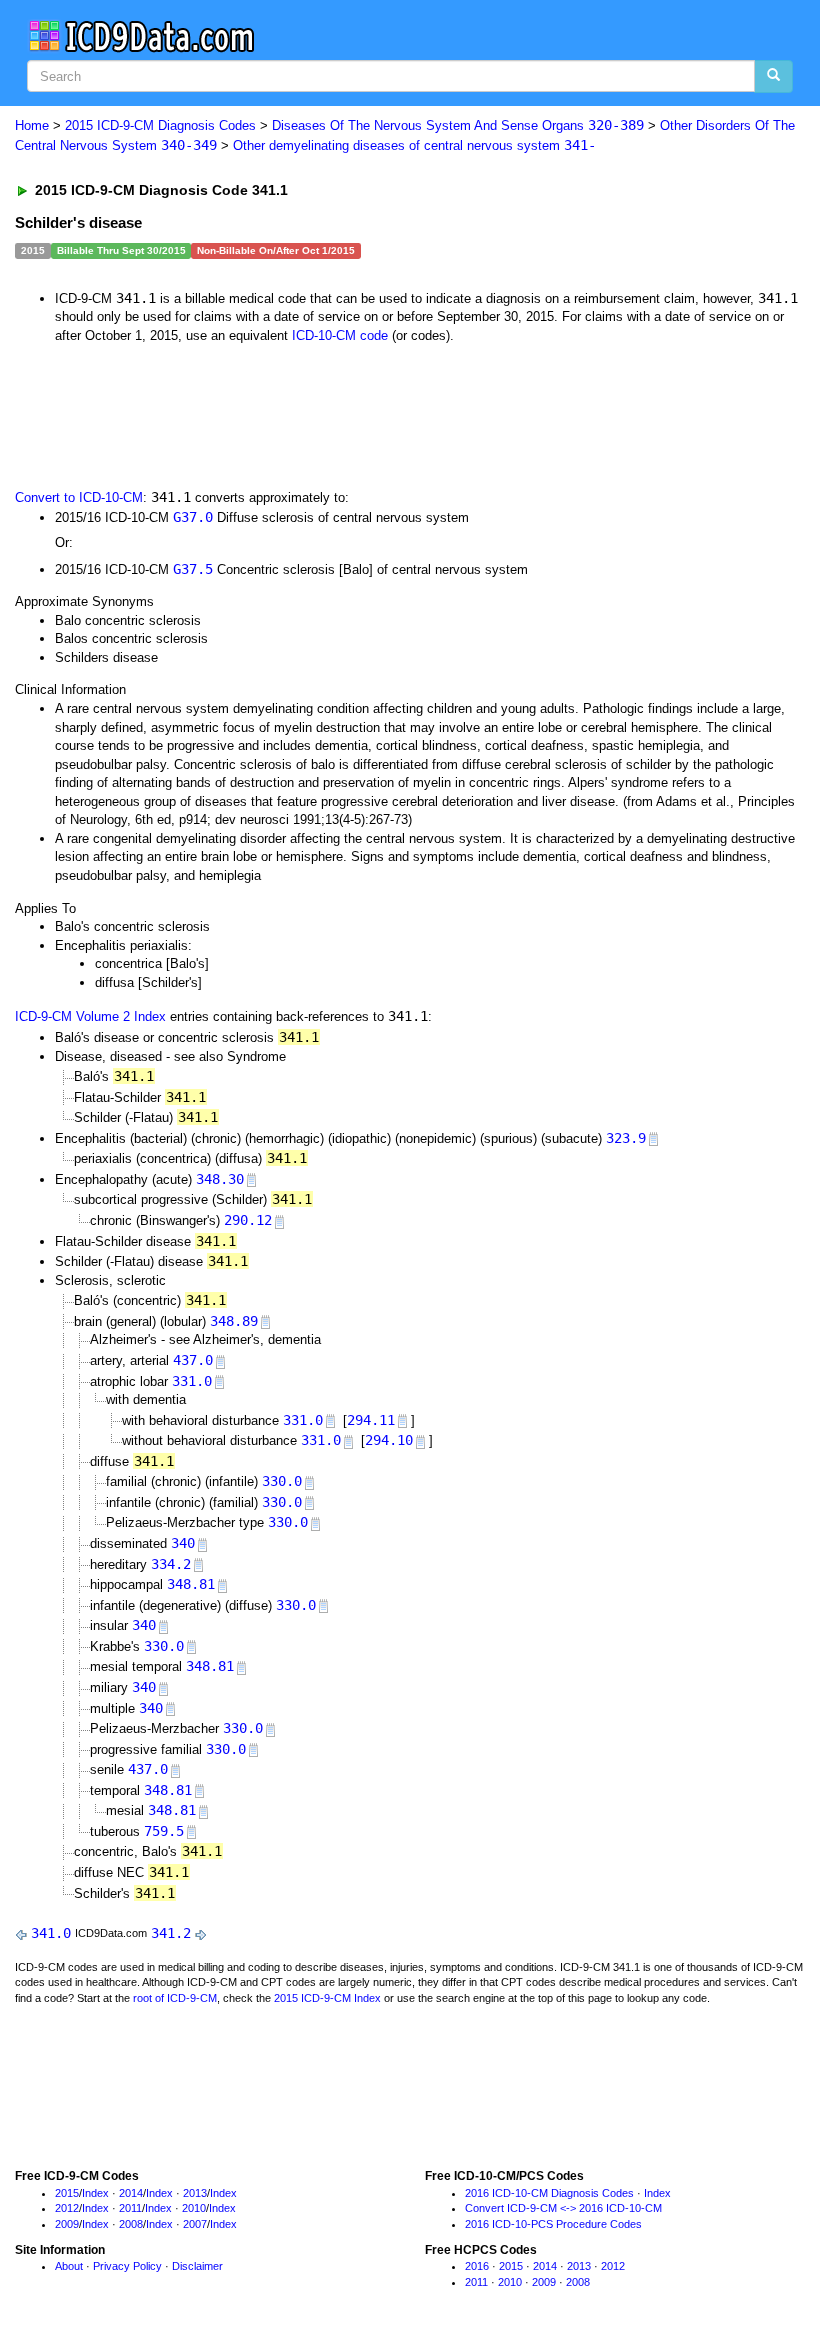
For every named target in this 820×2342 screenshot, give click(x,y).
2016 (477, 2266)
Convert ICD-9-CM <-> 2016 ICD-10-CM (563, 2208)
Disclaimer (197, 2266)
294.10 (389, 1440)
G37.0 (193, 517)
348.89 (234, 1321)
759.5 (164, 1831)
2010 (194, 2208)
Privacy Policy (127, 2266)
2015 (67, 2193)
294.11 (371, 1420)
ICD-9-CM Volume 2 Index (90, 1016)
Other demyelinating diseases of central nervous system (414, 145)
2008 (131, 2224)
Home (32, 125)
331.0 (192, 1381)
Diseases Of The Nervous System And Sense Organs (458, 125)
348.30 (220, 1179)
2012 (67, 2208)
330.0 (282, 1481)
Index (95, 2193)
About (69, 2266)
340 (183, 1543)
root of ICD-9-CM (175, 1998)
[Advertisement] (372, 414)
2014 (131, 2193)
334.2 (171, 1564)
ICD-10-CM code (340, 335)
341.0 (51, 1933)
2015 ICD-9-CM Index (327, 1998)
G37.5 (193, 569)
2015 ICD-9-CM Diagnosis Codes (160, 125)
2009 (67, 2224)
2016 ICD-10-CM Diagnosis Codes (549, 2193)
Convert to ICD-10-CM (79, 497)
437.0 (193, 1360)
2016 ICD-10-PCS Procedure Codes (553, 2224)
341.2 (171, 1933)
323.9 (626, 1138)
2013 (195, 2193)
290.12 (248, 1220)
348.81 (191, 1584)
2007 (195, 2224)
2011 (130, 2208)
